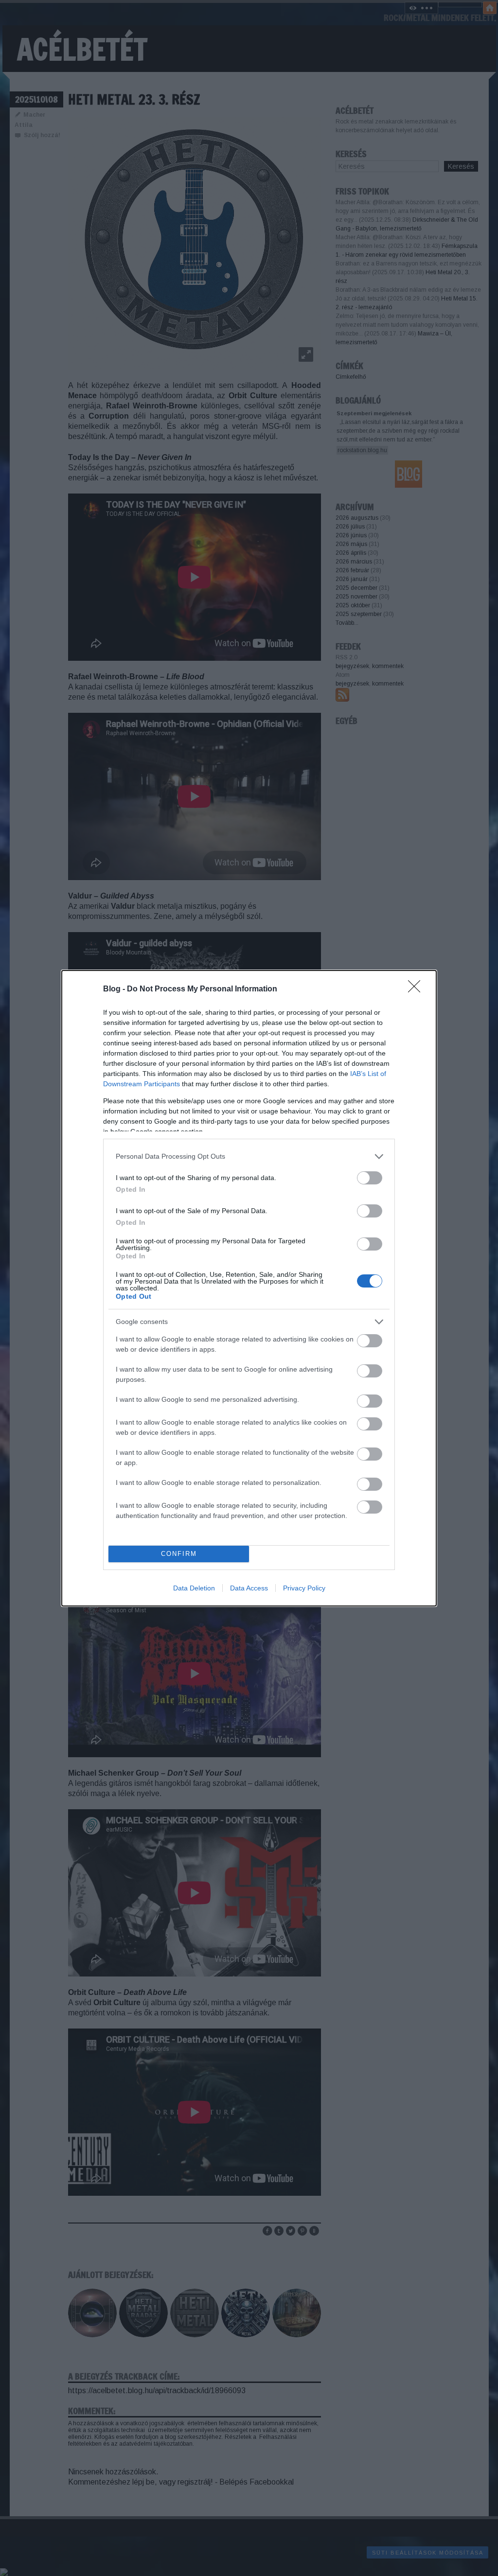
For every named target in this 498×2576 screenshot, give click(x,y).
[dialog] (249, 1288)
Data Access (249, 1588)
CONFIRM (179, 1554)
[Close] (417, 989)
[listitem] (249, 1156)
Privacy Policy (304, 1588)
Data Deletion (194, 1588)
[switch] (370, 1178)
